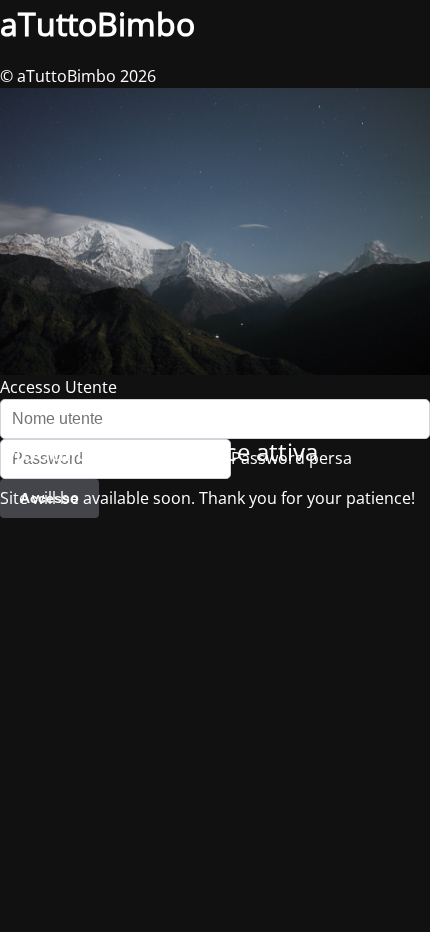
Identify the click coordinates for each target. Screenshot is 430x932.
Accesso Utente (58, 387)
